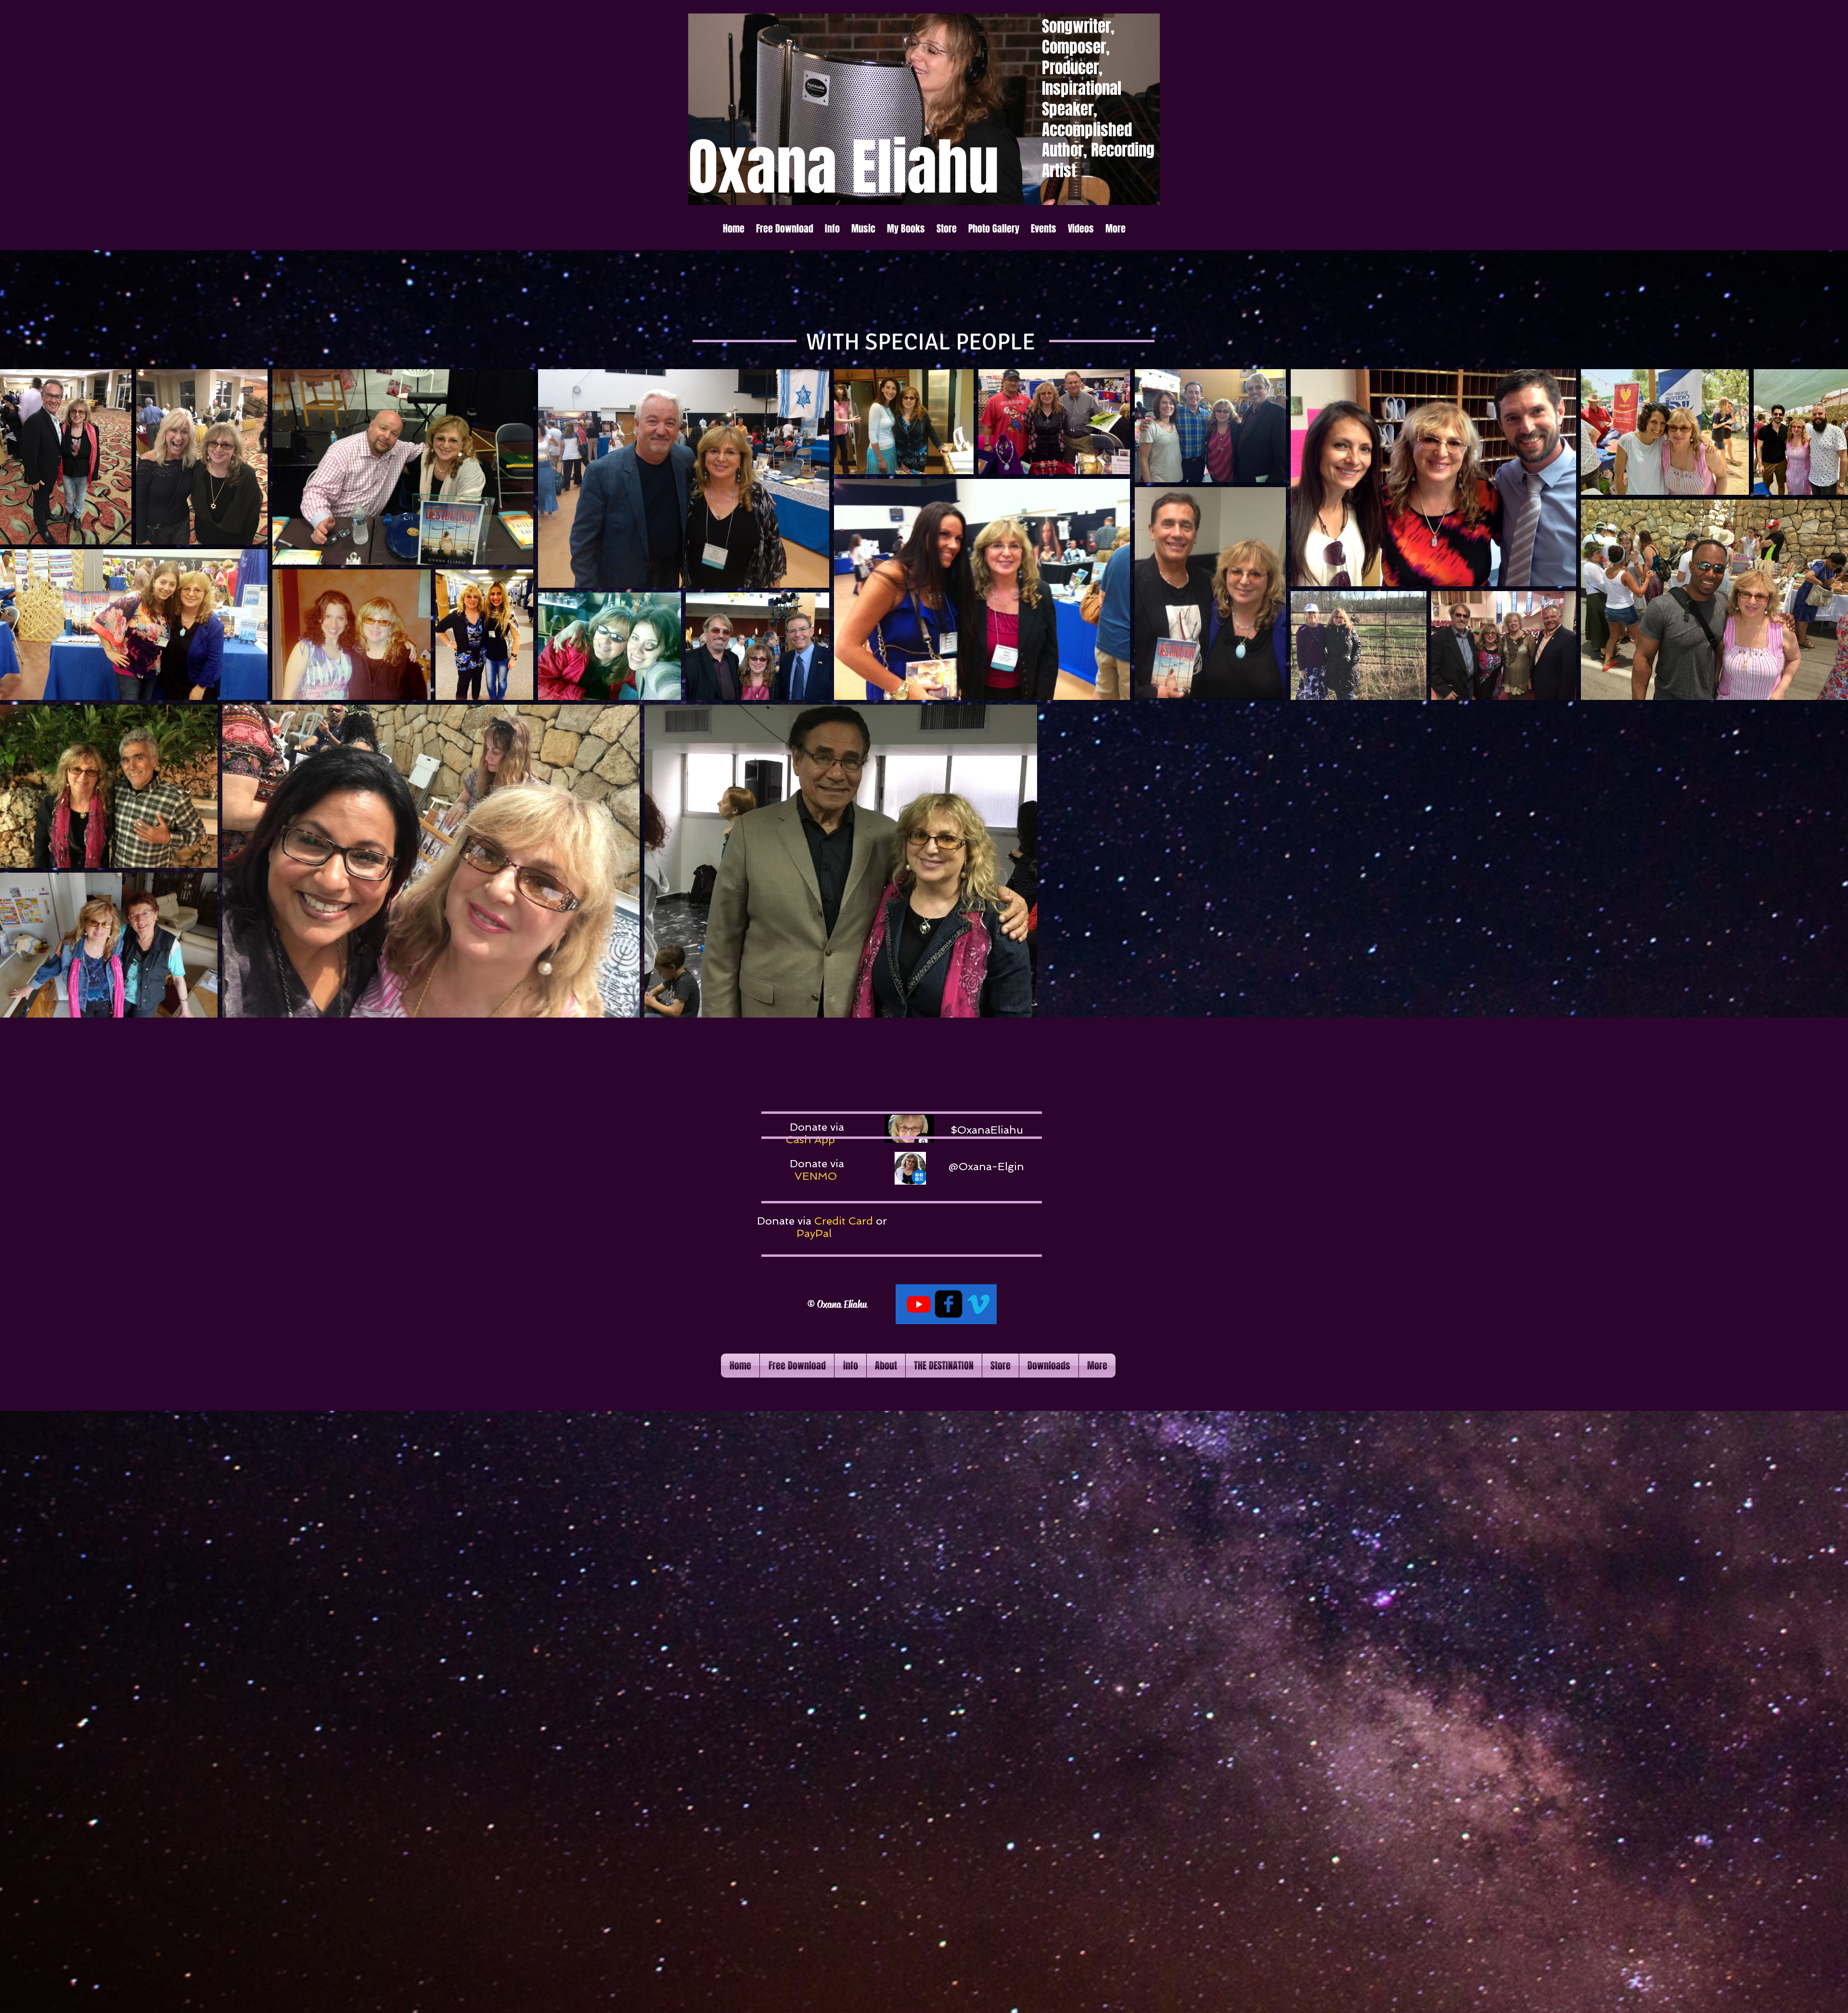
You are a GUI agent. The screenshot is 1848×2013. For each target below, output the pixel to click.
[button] (832, 229)
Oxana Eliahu (841, 1304)
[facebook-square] (949, 1304)
